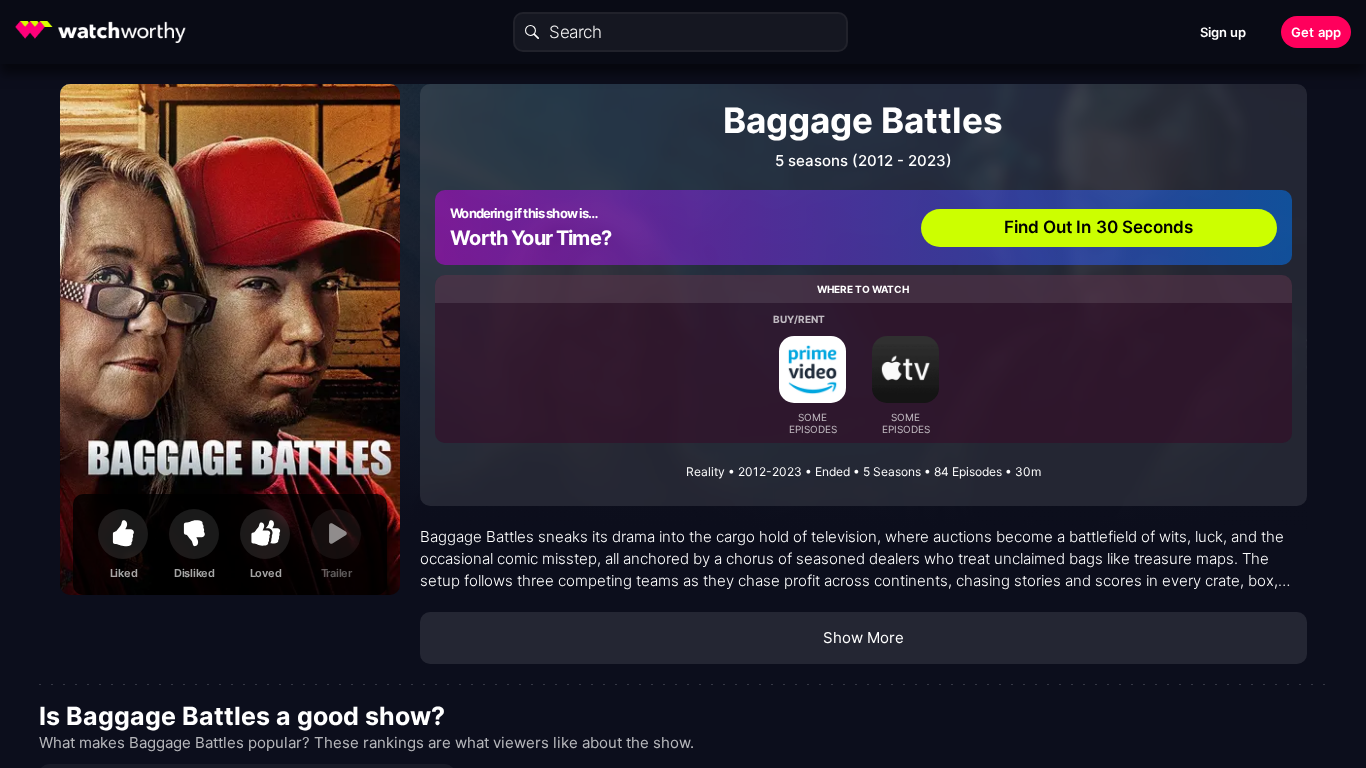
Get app (1316, 32)
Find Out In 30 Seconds (1099, 227)
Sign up (1223, 32)
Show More (864, 637)
